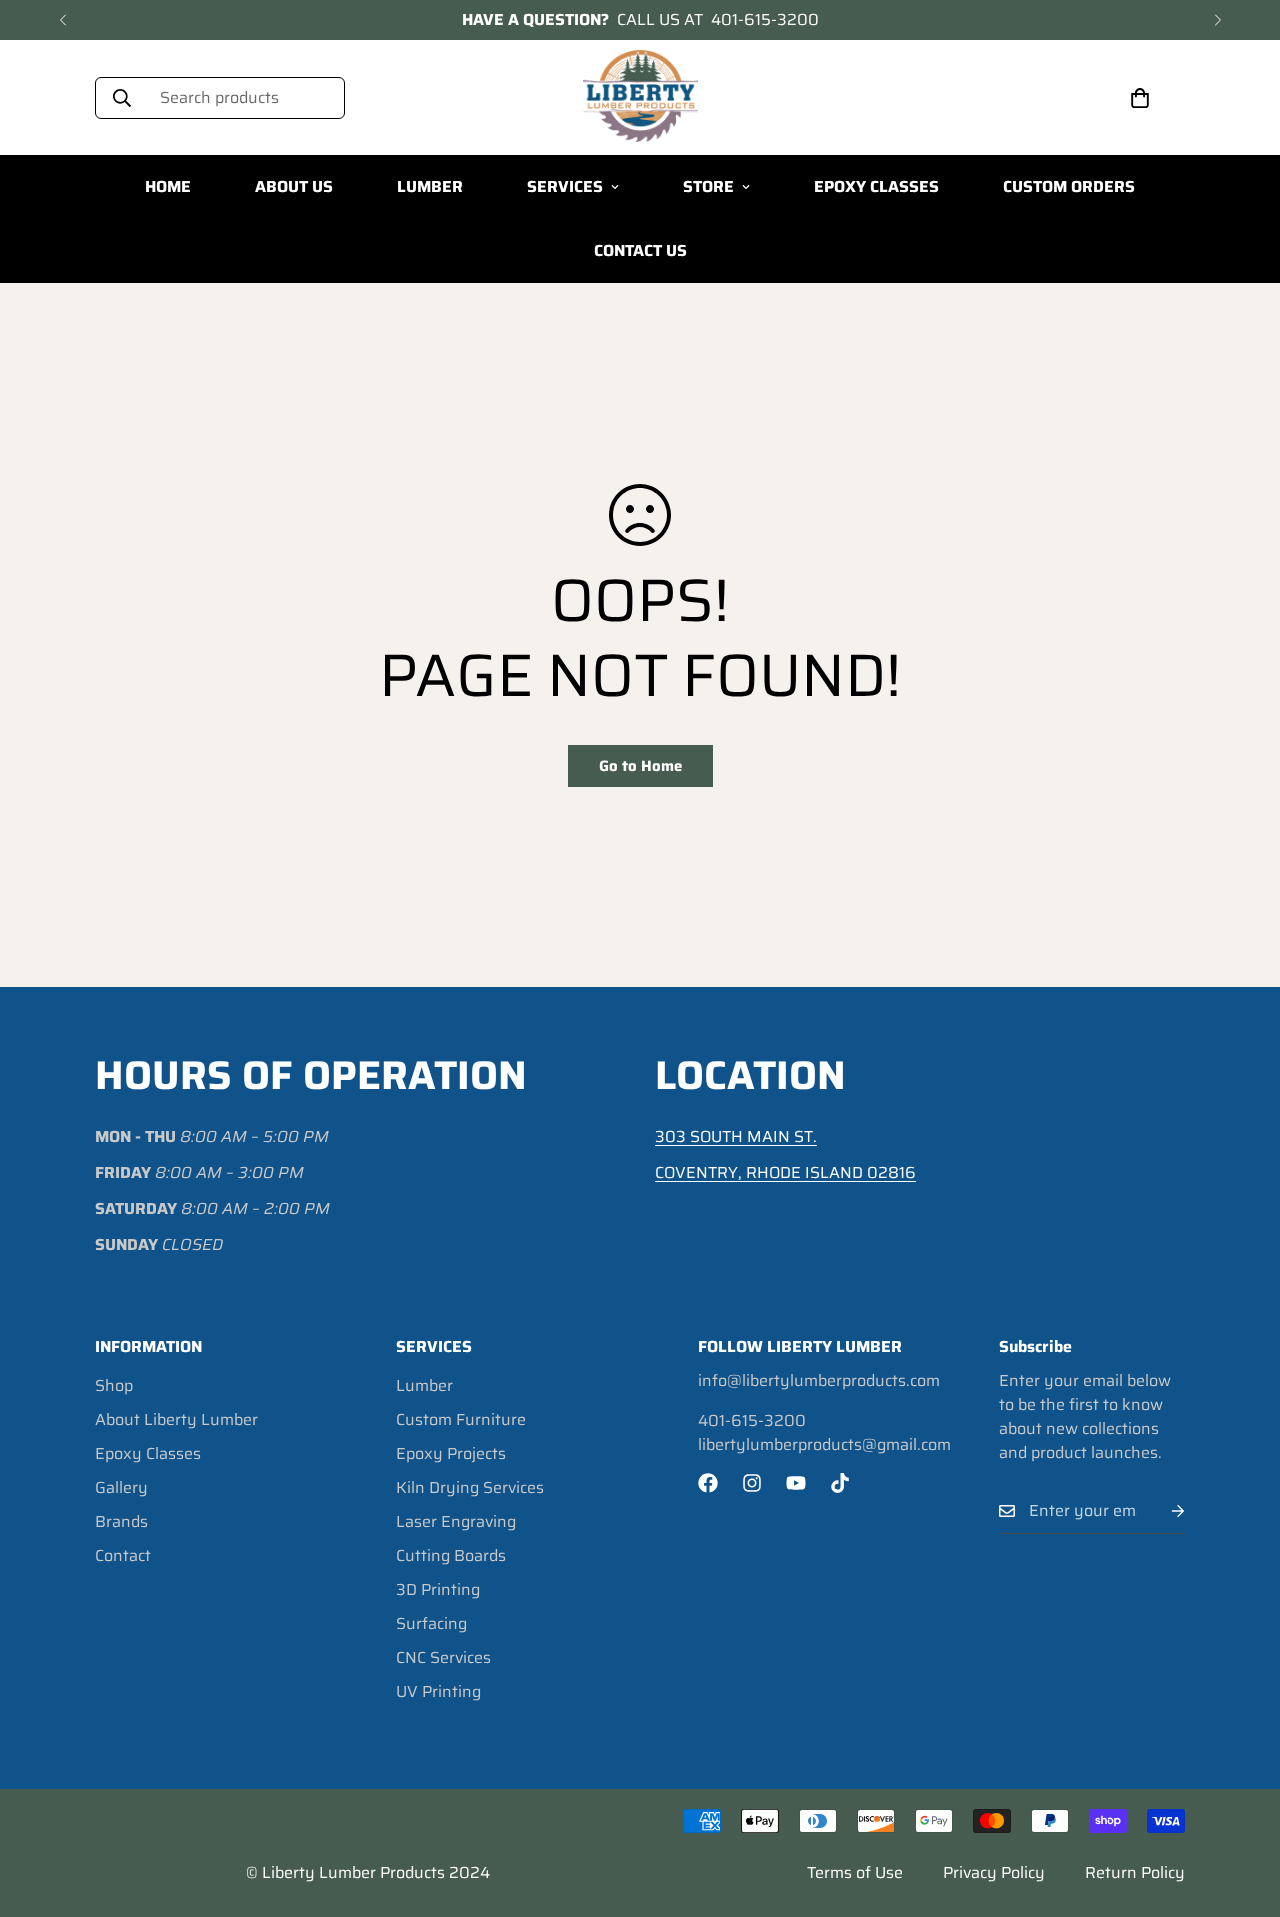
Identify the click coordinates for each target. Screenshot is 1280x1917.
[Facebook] (708, 1483)
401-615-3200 (765, 20)
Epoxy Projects (451, 1453)
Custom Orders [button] (1069, 186)
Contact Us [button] (640, 250)
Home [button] (168, 186)
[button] (1140, 98)
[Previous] (62, 20)
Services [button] (565, 186)
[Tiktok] (840, 1483)
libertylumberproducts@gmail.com (824, 1445)
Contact (123, 1555)
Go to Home (640, 766)
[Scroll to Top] (1241, 1808)
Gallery (121, 1487)
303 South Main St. (736, 1136)
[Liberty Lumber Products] (640, 97)
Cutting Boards (451, 1555)
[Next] (1217, 20)
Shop (114, 1385)
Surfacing (431, 1623)
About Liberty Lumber (176, 1419)
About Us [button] (294, 186)
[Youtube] (796, 1483)
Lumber (424, 1385)
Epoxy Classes (148, 1453)
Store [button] (708, 186)
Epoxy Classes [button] (876, 186)
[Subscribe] (1162, 1511)
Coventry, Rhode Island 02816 (785, 1172)
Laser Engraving (456, 1521)
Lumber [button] (430, 186)
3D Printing (438, 1589)
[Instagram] (752, 1483)
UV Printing (438, 1691)
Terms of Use (855, 1872)
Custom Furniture (461, 1419)
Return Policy (1135, 1872)
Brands (121, 1521)
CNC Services (443, 1657)
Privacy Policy (994, 1872)
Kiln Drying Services (470, 1487)
